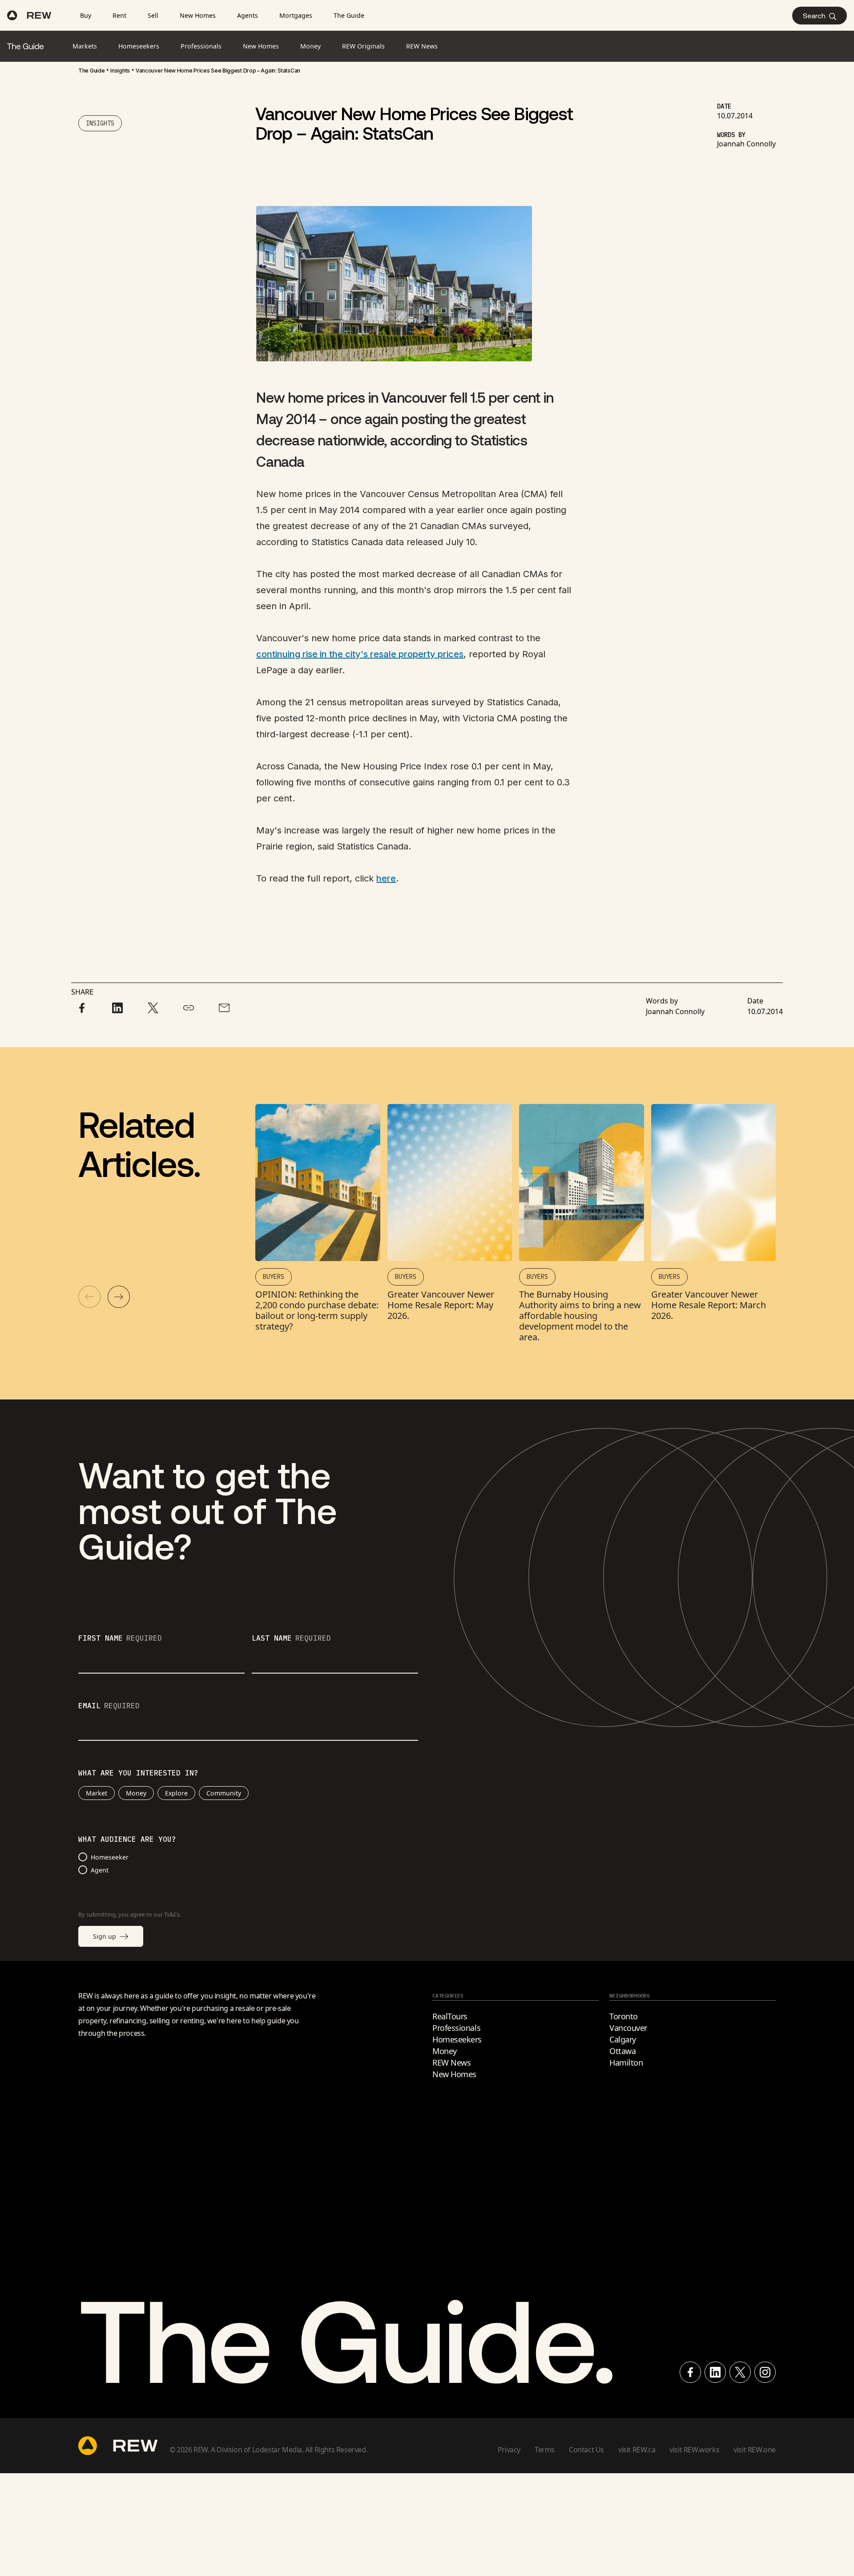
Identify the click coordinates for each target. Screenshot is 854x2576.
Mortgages (296, 15)
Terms (545, 2450)
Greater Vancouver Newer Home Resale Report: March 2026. (709, 1305)
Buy (86, 15)
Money (136, 1793)
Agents (248, 15)
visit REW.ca (637, 2450)
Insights (120, 71)
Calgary (623, 2039)
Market (97, 1793)
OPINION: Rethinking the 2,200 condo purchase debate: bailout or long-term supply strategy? (317, 1310)
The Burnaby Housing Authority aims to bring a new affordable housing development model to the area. (580, 1316)
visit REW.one (755, 2450)
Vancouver (628, 2028)
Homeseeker (110, 1857)
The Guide (349, 15)
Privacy (509, 2450)
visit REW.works (694, 2450)
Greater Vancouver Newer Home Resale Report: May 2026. (441, 1305)
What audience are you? (127, 1840)
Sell (153, 15)
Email (109, 1706)
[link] (91, 71)
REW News (451, 2062)
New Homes (198, 15)
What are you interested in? (138, 1773)
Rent (119, 15)
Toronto (624, 2016)
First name (120, 1638)
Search (814, 15)
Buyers (274, 1277)
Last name (291, 1638)
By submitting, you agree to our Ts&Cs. (130, 1914)
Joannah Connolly (746, 144)
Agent (100, 1870)
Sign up (105, 1936)
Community (224, 1793)
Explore (176, 1793)
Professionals (456, 2028)
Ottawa (622, 2051)
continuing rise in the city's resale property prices (360, 654)
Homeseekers (457, 2039)
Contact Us (586, 2450)
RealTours (450, 2016)
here (386, 878)
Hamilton (626, 2062)
